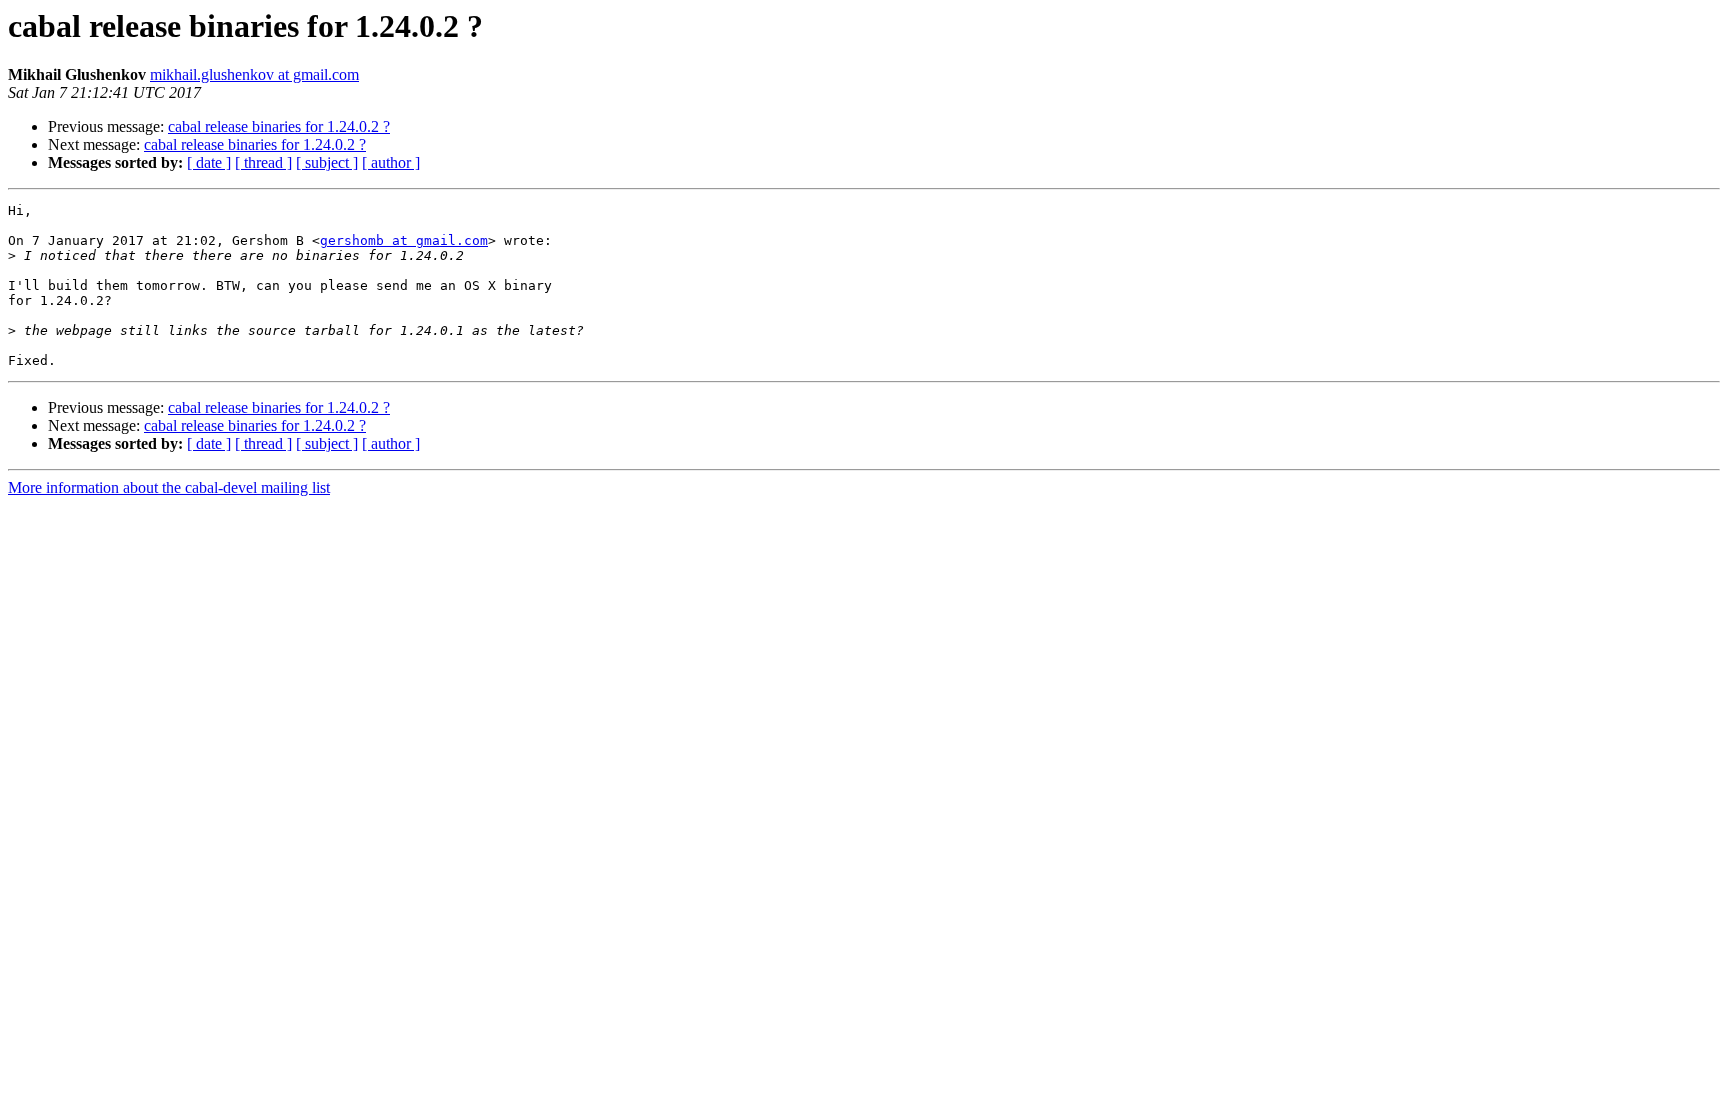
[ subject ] (327, 162)
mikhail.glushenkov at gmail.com (254, 74)
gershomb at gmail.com (404, 240)
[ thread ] (263, 162)
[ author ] (391, 162)
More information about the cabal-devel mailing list (169, 487)
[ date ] (209, 162)
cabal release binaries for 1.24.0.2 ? (279, 126)
